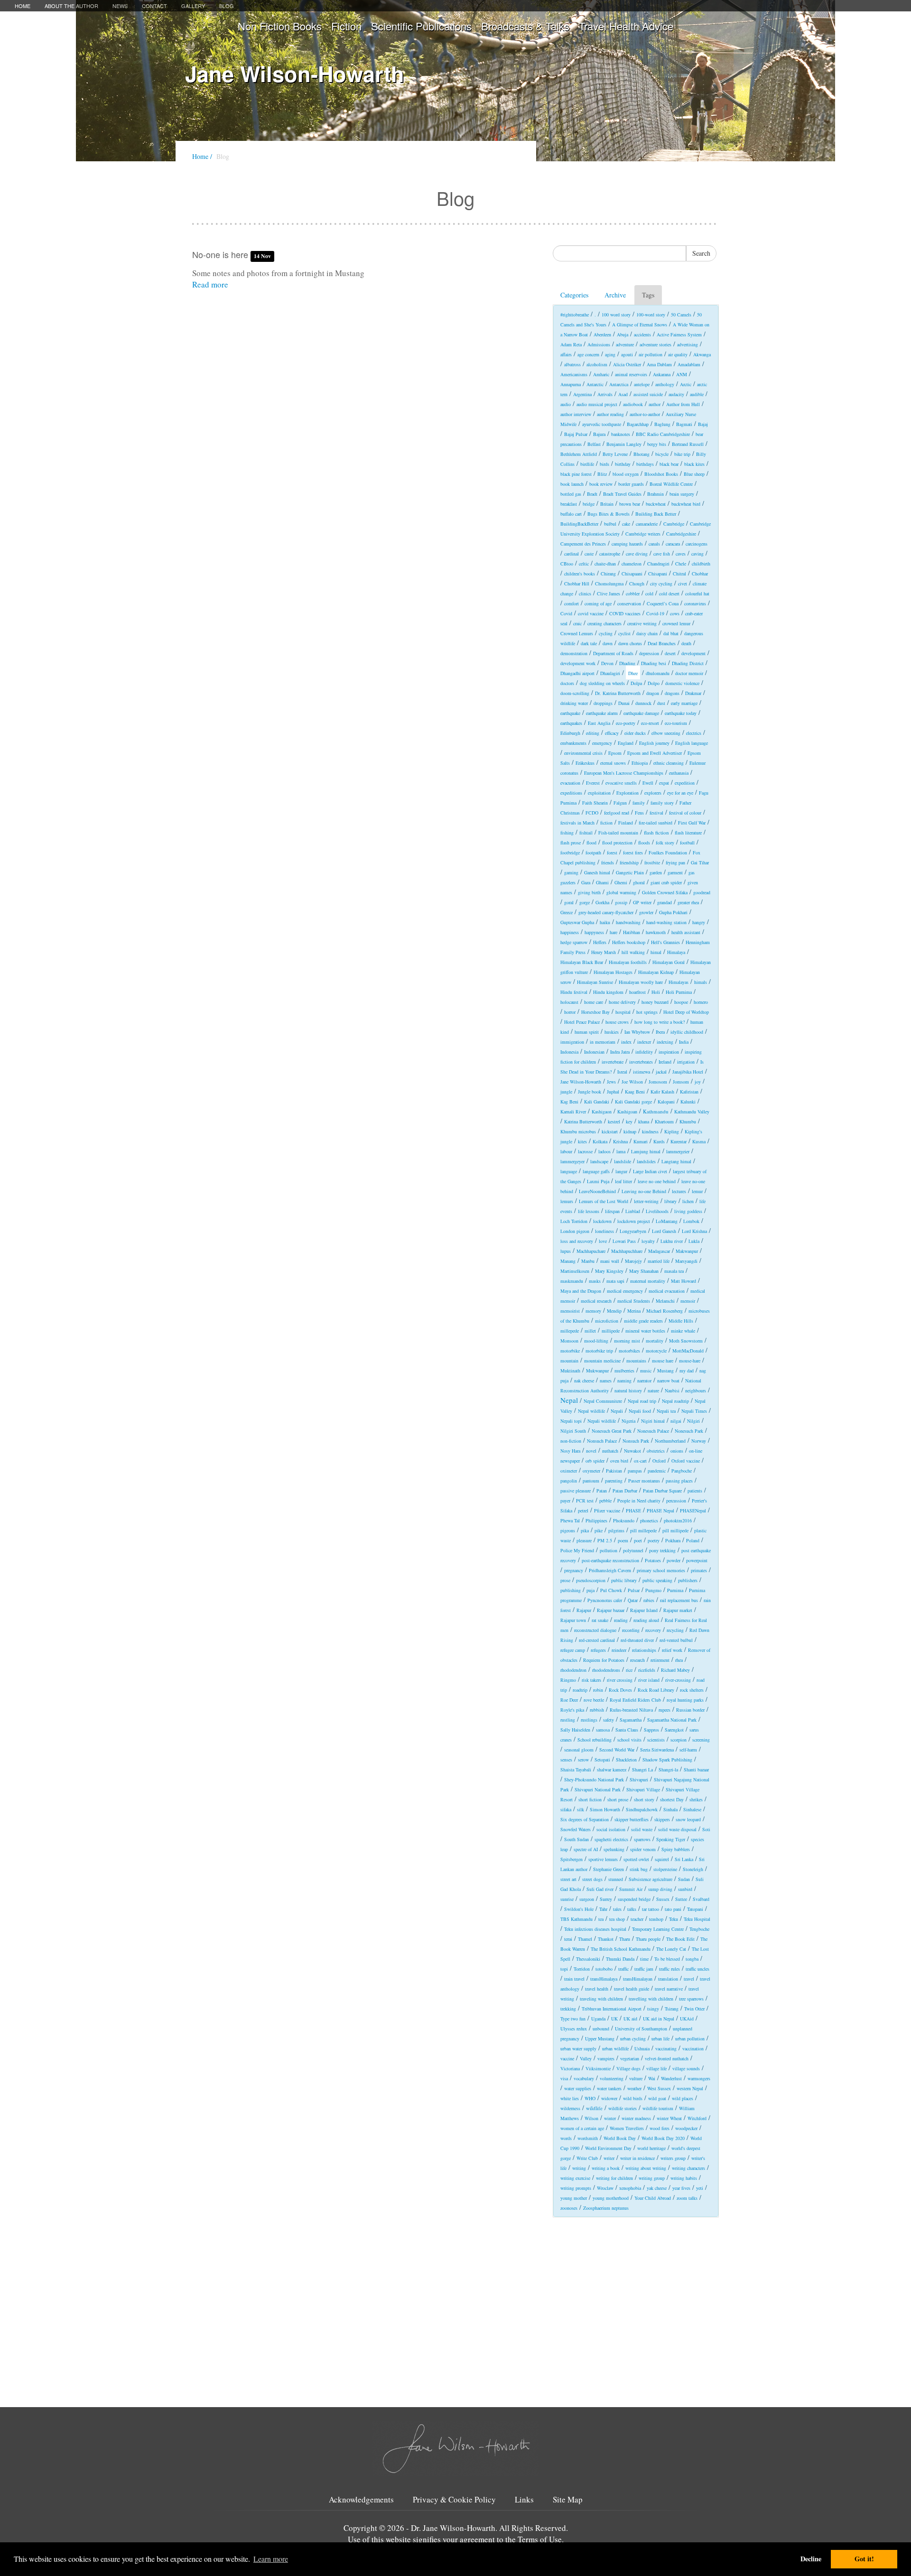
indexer (644, 1042)
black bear (669, 464)
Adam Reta (571, 344)
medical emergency (625, 1291)
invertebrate (613, 1062)
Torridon (582, 1969)
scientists (656, 1740)
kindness (650, 1131)
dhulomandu (658, 673)
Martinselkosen (575, 1271)
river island (649, 1680)
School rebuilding (595, 1740)
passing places (679, 1481)
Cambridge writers (643, 534)
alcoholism (597, 364)
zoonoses (569, 2208)
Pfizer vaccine (607, 1510)
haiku (605, 922)
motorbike (570, 1351)
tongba (692, 1959)
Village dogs (628, 2068)
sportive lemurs (603, 1859)
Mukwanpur (597, 1371)
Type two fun (573, 2019)
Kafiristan (689, 1092)
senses (566, 1760)
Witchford (697, 2118)
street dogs (592, 1879)
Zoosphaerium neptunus (606, 2208)
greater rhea (688, 902)
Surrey (606, 1899)
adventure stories (655, 344)
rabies (649, 1600)
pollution (609, 1550)
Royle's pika (572, 1710)
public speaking (657, 1580)
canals (654, 544)
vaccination (693, 2048)
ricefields (647, 1670)
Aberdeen (602, 334)
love (603, 1241)
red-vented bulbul (676, 1640)
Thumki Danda (620, 1959)
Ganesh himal (597, 872)
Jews (611, 1082)
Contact (154, 6)
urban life (660, 2039)
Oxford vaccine (686, 1461)
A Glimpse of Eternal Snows (640, 324)
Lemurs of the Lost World (604, 1201)
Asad (623, 394)
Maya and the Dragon (581, 1291)
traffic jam (644, 1969)
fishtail (586, 833)
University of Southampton (641, 2029)
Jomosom (658, 1082)
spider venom (643, 1849)
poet (638, 1540)
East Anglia (599, 723)
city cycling (661, 584)
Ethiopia (640, 763)
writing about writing (646, 2168)
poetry (654, 1540)
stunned (616, 1879)
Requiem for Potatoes (604, 1660)
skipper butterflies (632, 1819)
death (686, 643)
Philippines (596, 1520)
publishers (688, 1580)
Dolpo (654, 683)
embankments (573, 743)
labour (566, 1151)
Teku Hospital (697, 1919)
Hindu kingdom (608, 992)
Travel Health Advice (626, 26)
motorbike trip (599, 1351)
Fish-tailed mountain (618, 833)
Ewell (648, 783)
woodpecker (686, 2128)
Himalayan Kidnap (656, 972)
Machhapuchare (591, 1251)
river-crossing (678, 1680)
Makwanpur (687, 1251)
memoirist (570, 1311)
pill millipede (675, 1530)
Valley (586, 2058)
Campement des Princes (583, 544)
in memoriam (603, 1042)
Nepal (569, 1400)
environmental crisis (583, 753)
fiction (606, 823)
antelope (642, 384)
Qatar (633, 1600)
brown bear (630, 504)
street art (568, 1879)
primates (699, 1570)
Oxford (659, 1461)
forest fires (633, 852)
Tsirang (672, 2009)
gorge (585, 902)
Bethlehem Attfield (579, 454)
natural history (628, 1390)
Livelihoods (657, 1211)
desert (670, 653)
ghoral (639, 882)
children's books (580, 574)
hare (614, 932)
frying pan (675, 862)
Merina (634, 1311)
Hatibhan (632, 932)
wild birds (633, 2098)
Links (524, 2500)
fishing (567, 833)
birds (604, 464)
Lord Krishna (694, 1231)
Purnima (675, 1590)
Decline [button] (811, 2559)
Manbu (588, 1261)
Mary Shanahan (644, 1271)
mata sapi (615, 1281)
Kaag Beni (635, 1092)
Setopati (602, 1760)
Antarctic (595, 384)
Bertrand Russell (688, 444)
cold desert (669, 593)
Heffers (600, 942)
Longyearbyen (633, 1231)
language (569, 1171)
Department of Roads (613, 653)
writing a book (606, 2168)
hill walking (633, 952)
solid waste (642, 1829)
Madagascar (659, 1251)
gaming (571, 872)
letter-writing (646, 1201)
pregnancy (574, 1570)
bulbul (610, 524)
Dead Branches (662, 643)
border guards (631, 484)
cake (626, 524)
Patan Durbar (625, 1491)
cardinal (572, 554)
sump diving (660, 1889)
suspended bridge (634, 1899)
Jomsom (681, 1082)
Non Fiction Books (280, 26)
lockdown (602, 1221)
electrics (694, 733)
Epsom (615, 753)
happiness (570, 932)
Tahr (603, 1909)
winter (610, 2118)
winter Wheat (669, 2118)
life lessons (589, 1211)
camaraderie (647, 524)
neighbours (696, 1390)
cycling (606, 633)
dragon (653, 693)
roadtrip (580, 1690)
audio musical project (597, 404)
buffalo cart (571, 514)
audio (566, 404)
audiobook (633, 404)
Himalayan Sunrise (595, 982)
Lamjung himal (646, 1151)
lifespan (612, 1211)
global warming (621, 892)
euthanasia (679, 773)
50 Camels (681, 315)
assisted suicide (648, 394)
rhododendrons (606, 1670)
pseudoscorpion (591, 1580)
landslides (646, 1161)
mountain (569, 1361)
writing (579, 2168)
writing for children (614, 2178)
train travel (574, 1979)
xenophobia (630, 2188)
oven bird (619, 1461)
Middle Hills (681, 1321)
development (693, 653)
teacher (637, 1919)
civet (683, 584)
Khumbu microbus (578, 1131)
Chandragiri (658, 564)
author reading (610, 414)
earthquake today (681, 713)
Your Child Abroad (653, 2198)
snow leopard (688, 1819)
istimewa (641, 1072)
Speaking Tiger (671, 1839)
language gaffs (596, 1171)
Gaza (586, 882)
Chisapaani (632, 574)
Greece (567, 912)
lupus (566, 1251)
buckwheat (656, 504)
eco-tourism (676, 723)
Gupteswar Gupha (577, 922)
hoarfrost (637, 992)
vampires (606, 2058)
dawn (608, 643)
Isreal (622, 1072)
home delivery (622, 1002)
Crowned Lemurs (577, 633)
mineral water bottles (645, 1331)
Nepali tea (666, 1411)
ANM (682, 374)
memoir (688, 1301)
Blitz (602, 474)
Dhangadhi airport (577, 673)
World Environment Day (608, 2148)
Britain (607, 504)
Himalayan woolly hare (641, 982)
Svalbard (701, 1899)
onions (677, 1451)
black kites (694, 464)
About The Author (71, 6)
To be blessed (667, 1959)
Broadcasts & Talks (525, 26)
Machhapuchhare (627, 1251)
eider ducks (635, 733)
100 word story (616, 315)
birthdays (645, 464)
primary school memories (661, 1570)
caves (681, 554)
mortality (655, 1341)
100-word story (651, 315)
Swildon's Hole (579, 1909)
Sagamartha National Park (672, 1720)
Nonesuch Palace (653, 1431)
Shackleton (626, 1760)
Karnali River (573, 1112)
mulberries (624, 1371)
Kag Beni (569, 1102)
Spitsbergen (572, 1859)
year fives (681, 2188)
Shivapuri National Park (598, 1789)
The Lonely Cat (671, 1949)
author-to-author (645, 414)
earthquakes (571, 723)
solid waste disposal (677, 1829)
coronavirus (695, 603)
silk (581, 1809)
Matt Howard (683, 1281)
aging (610, 354)
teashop (656, 1919)
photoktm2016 (678, 1520)
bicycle (662, 454)
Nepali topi (571, 1421)
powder (674, 1560)
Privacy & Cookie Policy (454, 2500)
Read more (210, 284)
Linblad (633, 1211)
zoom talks (687, 2198)
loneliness (604, 1231)
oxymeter (591, 1471)
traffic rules (669, 1969)
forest (612, 852)
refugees (598, 1650)
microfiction (607, 1321)
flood (591, 843)
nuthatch (610, 1451)
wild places (683, 2098)
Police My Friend (577, 1550)
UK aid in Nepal (659, 2019)
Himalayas (679, 982)
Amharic (601, 374)
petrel (583, 1510)
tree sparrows (691, 1999)
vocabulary (584, 2078)
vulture (636, 2078)
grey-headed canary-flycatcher (606, 912)
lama (621, 1151)
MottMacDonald (688, 1351)
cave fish (662, 554)
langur (621, 1171)
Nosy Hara (570, 1451)
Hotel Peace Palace (582, 1022)
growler (646, 912)
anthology (665, 384)
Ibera (660, 1032)
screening (701, 1740)
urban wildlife (615, 2048)
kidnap (630, 1131)
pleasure (584, 1540)
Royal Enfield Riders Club (635, 1700)
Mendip (614, 1311)
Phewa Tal (570, 1520)
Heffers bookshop (629, 942)
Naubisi (672, 1390)
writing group (652, 2178)
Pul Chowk (611, 1590)
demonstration (574, 653)
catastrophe (610, 554)
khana (644, 1121)
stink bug (639, 1869)
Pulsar (634, 1590)
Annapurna (571, 384)
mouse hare (663, 1361)
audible (697, 394)
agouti (627, 354)
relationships (644, 1650)
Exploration (627, 793)
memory (593, 1311)
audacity (676, 394)
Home (23, 6)
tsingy (653, 2009)
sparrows (642, 1839)
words (566, 2138)
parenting (614, 1481)
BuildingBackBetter (579, 524)
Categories (574, 295)
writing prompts (576, 2188)
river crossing (620, 1680)
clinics (585, 593)
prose (565, 1580)
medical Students (634, 1301)
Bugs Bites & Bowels (609, 514)
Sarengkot (674, 1730)
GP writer (642, 902)
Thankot (606, 1939)
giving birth (589, 892)
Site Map (568, 2500)
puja (590, 1590)
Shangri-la (668, 1770)
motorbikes (629, 1351)
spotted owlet (636, 1859)
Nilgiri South (573, 1431)
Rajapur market (678, 1610)
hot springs (647, 1012)
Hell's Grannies (665, 942)
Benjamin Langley (624, 444)
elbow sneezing (666, 733)
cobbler (633, 593)
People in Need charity (639, 1501)
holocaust (569, 1002)
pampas (635, 1471)
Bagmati (684, 424)
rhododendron (573, 1670)
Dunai (624, 703)
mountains (636, 1361)
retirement (660, 1660)
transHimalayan (638, 1979)
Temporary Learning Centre (658, 1929)
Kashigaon (602, 1112)
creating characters (604, 623)
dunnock (643, 703)
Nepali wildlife (602, 1421)
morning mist (627, 1341)
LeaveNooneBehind (597, 1191)
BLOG (227, 6)
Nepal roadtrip (675, 1401)
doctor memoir (689, 673)
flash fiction (656, 832)
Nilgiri (693, 1421)
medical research (596, 1301)
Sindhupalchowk (642, 1809)
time (644, 1959)
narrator (644, 1381)
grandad (665, 902)
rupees (665, 1710)
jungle (566, 1092)
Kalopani (666, 1102)
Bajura (599, 434)
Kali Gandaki (597, 1102)
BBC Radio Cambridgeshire (663, 434)
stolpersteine (665, 1869)
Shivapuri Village (643, 1789)
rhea (679, 1660)
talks (632, 1909)
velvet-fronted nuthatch (667, 2058)
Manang (568, 1261)
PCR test (585, 1501)
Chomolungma (609, 584)
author (655, 404)
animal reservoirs (631, 374)
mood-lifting (596, 1341)
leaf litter (623, 1181)
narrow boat (668, 1381)
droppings (603, 703)
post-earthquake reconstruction (610, 1560)
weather (634, 2088)
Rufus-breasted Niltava (631, 1710)
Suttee (681, 1899)
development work (578, 663)
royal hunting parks (685, 1700)
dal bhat (671, 633)
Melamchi (665, 1301)
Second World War (617, 1750)
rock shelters (692, 1690)
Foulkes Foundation (668, 852)
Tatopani (695, 1909)
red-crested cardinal (597, 1640)
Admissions (599, 344)
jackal (661, 1072)
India (684, 1042)
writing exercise (575, 2178)
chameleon (632, 564)
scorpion (679, 1740)
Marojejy (633, 1261)
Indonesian (594, 1052)
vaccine (567, 2058)
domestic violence (682, 683)
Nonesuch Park (689, 1431)
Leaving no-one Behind (644, 1191)
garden (656, 872)
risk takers (591, 1680)
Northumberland (670, 1441)
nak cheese (584, 1381)
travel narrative (669, 1989)
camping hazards (627, 544)
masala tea (674, 1271)
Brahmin (655, 494)
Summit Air (631, 1889)
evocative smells (621, 783)
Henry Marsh (604, 952)
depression (649, 653)
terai (568, 1939)
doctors (567, 683)
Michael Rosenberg (665, 1311)
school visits (629, 1740)
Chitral (679, 574)
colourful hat (697, 593)
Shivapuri (639, 1779)
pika (585, 1530)
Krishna (620, 1141)
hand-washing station (666, 922)
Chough (637, 584)
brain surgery (682, 494)
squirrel (662, 1859)
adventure (625, 344)
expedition (685, 783)
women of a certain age (582, 2128)
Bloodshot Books (661, 474)
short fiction (590, 1799)
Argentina (582, 394)
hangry (699, 922)
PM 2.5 (605, 1540)
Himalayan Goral (669, 962)
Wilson (591, 2118)
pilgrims (616, 1530)
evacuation (570, 783)
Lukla (694, 1241)
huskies (612, 1032)
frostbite (652, 862)
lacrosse (585, 1151)
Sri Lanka (684, 1859)
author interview (576, 414)
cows (675, 613)
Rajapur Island (644, 1610)
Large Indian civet (650, 1171)
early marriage (684, 703)
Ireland (665, 1062)
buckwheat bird (686, 504)
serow (583, 1760)
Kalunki (688, 1102)
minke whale (683, 1331)
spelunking (614, 1849)
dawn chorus (630, 643)
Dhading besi (654, 663)
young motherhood (611, 2198)
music (646, 1371)
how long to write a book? (660, 1022)
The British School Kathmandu (621, 1949)
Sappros (651, 1730)
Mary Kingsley (609, 1271)
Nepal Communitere (603, 1401)
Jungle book (590, 1092)
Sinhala (670, 1809)
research (637, 1660)
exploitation (599, 793)
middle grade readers (643, 1321)
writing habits (684, 2178)
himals (701, 982)
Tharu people (648, 1939)
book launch (572, 484)
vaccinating (666, 2048)
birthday (623, 464)
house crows (617, 1022)
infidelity (644, 1052)
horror (570, 1012)
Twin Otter (694, 2009)
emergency (602, 743)
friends (608, 862)
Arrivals (605, 394)
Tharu (625, 1939)
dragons (672, 693)
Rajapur (584, 1610)
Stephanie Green (609, 1869)
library (670, 1201)
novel (591, 1451)
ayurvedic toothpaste (602, 424)
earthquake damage (641, 713)
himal (656, 952)
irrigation (686, 1062)
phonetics (649, 1520)
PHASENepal (693, 1510)
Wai (652, 2078)
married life (659, 1261)
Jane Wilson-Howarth (581, 1082)
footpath (593, 852)
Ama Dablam (659, 364)
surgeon (587, 1899)
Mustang (665, 1371)
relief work (672, 1650)
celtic (584, 564)
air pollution (651, 354)
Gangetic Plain (630, 872)
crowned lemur (676, 623)
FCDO (592, 813)
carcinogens (697, 544)
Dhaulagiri (610, 673)
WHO (590, 2098)
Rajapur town (573, 1620)
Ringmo (568, 1680)
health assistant (686, 932)
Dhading (627, 663)
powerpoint (697, 1560)
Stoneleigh (693, 1869)
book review (601, 484)
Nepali (617, 1411)
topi (564, 1969)
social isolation (611, 1829)
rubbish (597, 1710)
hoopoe (681, 1002)
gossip (621, 902)
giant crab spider (666, 882)
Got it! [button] (864, 2559)
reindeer (619, 1650)
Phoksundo (624, 1520)
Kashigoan (627, 1112)
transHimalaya (604, 1979)
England (626, 743)
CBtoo (567, 564)
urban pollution (690, 2039)
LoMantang (667, 1221)
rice (629, 1670)
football (687, 843)
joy (698, 1082)
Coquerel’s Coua (663, 603)
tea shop (617, 1919)
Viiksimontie (598, 2068)
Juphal (613, 1092)
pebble (605, 1501)
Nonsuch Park (636, 1441)
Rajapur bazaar (611, 1610)
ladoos (604, 1151)
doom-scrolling (575, 693)
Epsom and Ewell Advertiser (655, 753)
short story (644, 1799)
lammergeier (678, 1151)
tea (601, 1919)
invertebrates (641, 1062)
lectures (679, 1191)
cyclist (624, 633)
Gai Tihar (700, 862)
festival (656, 813)
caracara (673, 544)
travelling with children (651, 1999)
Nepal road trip (642, 1401)
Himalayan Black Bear (582, 962)
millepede (570, 1331)
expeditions (571, 793)
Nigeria (628, 1421)
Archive (615, 295)
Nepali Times (694, 1411)
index (626, 1042)
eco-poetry (626, 723)
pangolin (569, 1481)
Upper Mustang (600, 2039)
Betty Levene (615, 454)
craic (577, 623)
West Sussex (659, 2088)
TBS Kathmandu (576, 1919)
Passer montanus (644, 1481)
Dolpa (636, 683)
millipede (611, 1331)
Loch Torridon (574, 1221)
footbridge (570, 852)
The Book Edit (680, 1939)
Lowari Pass (624, 1241)
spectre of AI (586, 1849)
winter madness (636, 2118)
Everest (593, 783)
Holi (656, 992)
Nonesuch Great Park (612, 1431)
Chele (681, 564)
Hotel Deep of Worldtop (686, 1012)
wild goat (657, 2098)
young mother (574, 2198)
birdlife (587, 464)
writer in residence (637, 2158)
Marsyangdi (686, 1261)
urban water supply (578, 2048)
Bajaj (703, 424)
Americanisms (574, 374)
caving (697, 554)
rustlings (589, 1720)
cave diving (637, 554)
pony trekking (662, 1550)
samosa (603, 1730)
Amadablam (689, 364)
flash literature (688, 833)
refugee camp (573, 1650)
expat (664, 783)
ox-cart (640, 1461)
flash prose (571, 843)
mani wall (610, 1261)
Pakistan (614, 1471)
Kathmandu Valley (692, 1112)
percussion (676, 1501)
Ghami (602, 882)
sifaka (566, 1809)
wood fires (660, 2128)
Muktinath (570, 1371)
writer (609, 2158)
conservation (629, 603)
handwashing (628, 922)
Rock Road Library (656, 1690)
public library (624, 1580)
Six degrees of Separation (585, 1819)
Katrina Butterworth (583, 1121)
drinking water (574, 703)
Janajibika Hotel (688, 1072)
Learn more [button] (271, 2559)
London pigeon (575, 1231)
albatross (572, 364)
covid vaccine (591, 613)
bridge (589, 504)
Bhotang (641, 454)
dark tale (589, 643)
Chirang (608, 574)
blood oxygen (626, 474)
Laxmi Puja (598, 1181)
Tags (648, 295)
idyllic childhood (687, 1032)
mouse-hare (690, 1361)
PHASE (633, 1510)
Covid (566, 613)
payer (565, 1501)
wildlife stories (623, 2108)
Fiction (346, 26)
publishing (571, 1590)
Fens (639, 813)
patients (695, 1491)
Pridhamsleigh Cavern (610, 1570)
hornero (701, 1002)
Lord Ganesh (664, 1231)
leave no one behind (657, 1181)
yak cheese (657, 2188)
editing (593, 733)
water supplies (578, 2088)
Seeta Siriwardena (657, 1750)
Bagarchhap (638, 424)
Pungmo (653, 1590)
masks (595, 1281)
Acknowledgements (361, 2500)
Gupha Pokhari (673, 912)
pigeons (568, 1530)
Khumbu (688, 1121)
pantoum (591, 1481)
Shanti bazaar (696, 1770)
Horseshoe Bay (595, 1012)
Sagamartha (631, 1720)
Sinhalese (692, 1809)
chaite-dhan (605, 564)
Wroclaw (605, 2188)
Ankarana (662, 374)
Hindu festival (574, 992)
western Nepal (690, 2088)
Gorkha (602, 902)
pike (599, 1530)
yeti (700, 2188)
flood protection (617, 843)
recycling (675, 1630)
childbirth (701, 564)
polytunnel (633, 1550)
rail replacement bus (679, 1600)
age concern (588, 354)
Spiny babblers (676, 1849)
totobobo (604, 1969)
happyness (594, 932)
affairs (566, 354)
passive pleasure (576, 1491)
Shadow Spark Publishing (667, 1760)
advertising (688, 344)
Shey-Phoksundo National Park (594, 1779)
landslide (623, 1161)
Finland (626, 823)
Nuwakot (632, 1451)
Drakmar (693, 693)
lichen (688, 1201)
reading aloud (646, 1620)
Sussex (663, 1899)
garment (675, 872)
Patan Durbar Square (662, 1491)
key (629, 1121)
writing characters (688, 2168)
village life (656, 2068)
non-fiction (571, 1441)
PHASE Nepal (660, 1510)
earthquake (570, 713)
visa (564, 2078)
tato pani (673, 1909)
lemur (697, 1191)
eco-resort (650, 723)
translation (668, 1979)
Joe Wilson (632, 1082)
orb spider (595, 1461)
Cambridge (674, 524)
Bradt (592, 494)
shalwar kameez (612, 1770)
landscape (599, 1161)
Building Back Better (656, 514)
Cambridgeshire (681, 534)
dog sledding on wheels (602, 683)
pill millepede (643, 1530)
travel (689, 1979)
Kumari (641, 1141)
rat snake (600, 1620)
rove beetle (594, 1700)
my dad (687, 1371)
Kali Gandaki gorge (633, 1102)
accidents (642, 334)
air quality (678, 354)
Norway (699, 1441)
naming (624, 1381)
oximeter (569, 1471)
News (120, 6)
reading (621, 1620)
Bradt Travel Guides (622, 494)
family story (662, 803)
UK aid (630, 2019)
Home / (202, 156)
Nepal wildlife (591, 1411)
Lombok (691, 1221)
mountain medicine (602, 1361)
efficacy (612, 733)
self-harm (688, 1750)
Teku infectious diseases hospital (595, 1929)
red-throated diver (637, 1640)
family (639, 803)
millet (590, 1331)
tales (617, 1909)
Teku (674, 1919)
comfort (572, 603)
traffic (623, 1969)
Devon (607, 663)
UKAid (687, 2019)
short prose (618, 1799)
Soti (706, 1829)
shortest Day (672, 1799)
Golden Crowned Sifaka (665, 892)
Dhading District (688, 663)
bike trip (682, 454)
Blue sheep (694, 474)
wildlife (594, 2108)
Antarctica (619, 384)
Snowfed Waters (576, 1829)
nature (653, 1390)
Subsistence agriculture (651, 1879)
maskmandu (572, 1281)
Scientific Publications (421, 26)
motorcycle (656, 1351)
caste (589, 554)
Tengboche (699, 1929)
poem (623, 1540)
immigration (572, 1042)
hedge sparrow (574, 942)
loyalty (648, 1241)
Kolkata (600, 1141)
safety (609, 1720)
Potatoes (653, 1560)
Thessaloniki (588, 1959)
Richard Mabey (675, 1670)
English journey (654, 743)
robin (598, 1690)
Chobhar (700, 574)
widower (609, 2098)
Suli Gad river (600, 1889)
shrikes (696, 1799)
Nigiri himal (653, 1421)
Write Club (587, 2158)
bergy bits (657, 444)
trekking (568, 2009)
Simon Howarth (605, 1809)
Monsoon (569, 1341)
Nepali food (640, 1411)
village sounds (686, 2068)
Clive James (609, 593)
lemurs (567, 1201)
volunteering (612, 2078)
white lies (570, 2098)
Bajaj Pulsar (576, 434)
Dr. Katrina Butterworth (618, 693)
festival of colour (685, 813)
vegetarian (630, 2058)
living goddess (688, 1211)
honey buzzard (655, 1002)
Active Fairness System (679, 334)
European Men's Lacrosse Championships (624, 773)
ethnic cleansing (669, 763)
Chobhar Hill (577, 584)
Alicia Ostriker (627, 364)
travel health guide (632, 1989)
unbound (601, 2029)
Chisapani (658, 574)
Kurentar (679, 1141)
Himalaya (676, 952)
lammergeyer (572, 1161)
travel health (597, 1989)
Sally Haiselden (575, 1730)
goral (569, 902)
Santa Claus (627, 1730)
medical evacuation (667, 1291)
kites (582, 1141)
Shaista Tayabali (576, 1770)
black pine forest (576, 474)
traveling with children (601, 1999)
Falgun (620, 803)
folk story (665, 843)
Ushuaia (642, 2048)
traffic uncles (697, 1969)
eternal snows (613, 763)
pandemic (657, 1471)
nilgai (676, 1421)
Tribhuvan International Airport (612, 2009)
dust (661, 703)
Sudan (684, 1879)
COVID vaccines (625, 613)
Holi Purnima (679, 992)
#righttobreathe (575, 315)
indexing (665, 1042)
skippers (662, 1819)
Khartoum (664, 1121)
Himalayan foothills (628, 962)
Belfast (594, 444)
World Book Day (620, 2138)
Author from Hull (683, 404)
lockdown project (634, 1221)
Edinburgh (570, 733)
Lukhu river (672, 1241)
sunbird (685, 1889)
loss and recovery (577, 1241)
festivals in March (577, 823)
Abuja (623, 334)
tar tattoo (651, 1909)
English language (692, 743)
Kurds (659, 1141)
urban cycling (633, 2039)
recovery (653, 1630)
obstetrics (656, 1451)
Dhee (633, 673)
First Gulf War (692, 823)
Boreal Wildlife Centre (671, 484)
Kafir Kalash (662, 1092)
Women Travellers (627, 2128)
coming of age (598, 603)
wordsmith (588, 2138)
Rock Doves (620, 1690)
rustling (568, 1720)
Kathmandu (656, 1111)
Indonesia (569, 1052)
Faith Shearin (595, 803)
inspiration (669, 1052)
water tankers (609, 2088)
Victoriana (570, 2068)
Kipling (672, 1131)
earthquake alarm (602, 713)
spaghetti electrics (611, 1839)
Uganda (598, 2019)
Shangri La (642, 1770)
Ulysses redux (574, 2029)
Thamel (585, 1939)
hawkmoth (656, 932)
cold (649, 593)
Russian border (690, 1710)
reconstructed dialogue (595, 1630)
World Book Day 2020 (663, 2138)
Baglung (662, 424)
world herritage (651, 2148)
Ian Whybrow (637, 1032)
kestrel (614, 1121)
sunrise (567, 1899)
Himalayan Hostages (613, 972)
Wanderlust (671, 2078)
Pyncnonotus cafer (605, 1600)
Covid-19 (655, 613)
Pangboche (682, 1471)
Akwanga (702, 354)
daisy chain (647, 633)
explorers (653, 793)
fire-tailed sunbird (655, 823)
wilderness (570, 2108)
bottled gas (571, 494)
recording (631, 1630)
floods (644, 843)
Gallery (193, 6)
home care (594, 1002)
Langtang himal (676, 1161)
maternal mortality (648, 1281)
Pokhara (673, 1540)
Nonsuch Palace (602, 1441)
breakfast (569, 504)
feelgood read (617, 813)
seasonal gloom (579, 1750)
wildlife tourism (658, 2108)
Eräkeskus (585, 763)
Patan (602, 1491)
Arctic (686, 384)
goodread (702, 892)
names (606, 1381)
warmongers (699, 2078)
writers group (673, 2158)
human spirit (587, 1032)
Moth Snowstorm (686, 1341)
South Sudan (576, 1839)
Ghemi (621, 882)
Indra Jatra (620, 1052)
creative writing (642, 623)
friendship (629, 862)
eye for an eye (680, 793)
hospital (623, 1012)
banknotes (621, 434)
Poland (693, 1540)
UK (614, 2019)
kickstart (610, 1131)
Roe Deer (569, 1700)
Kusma (699, 1141)
